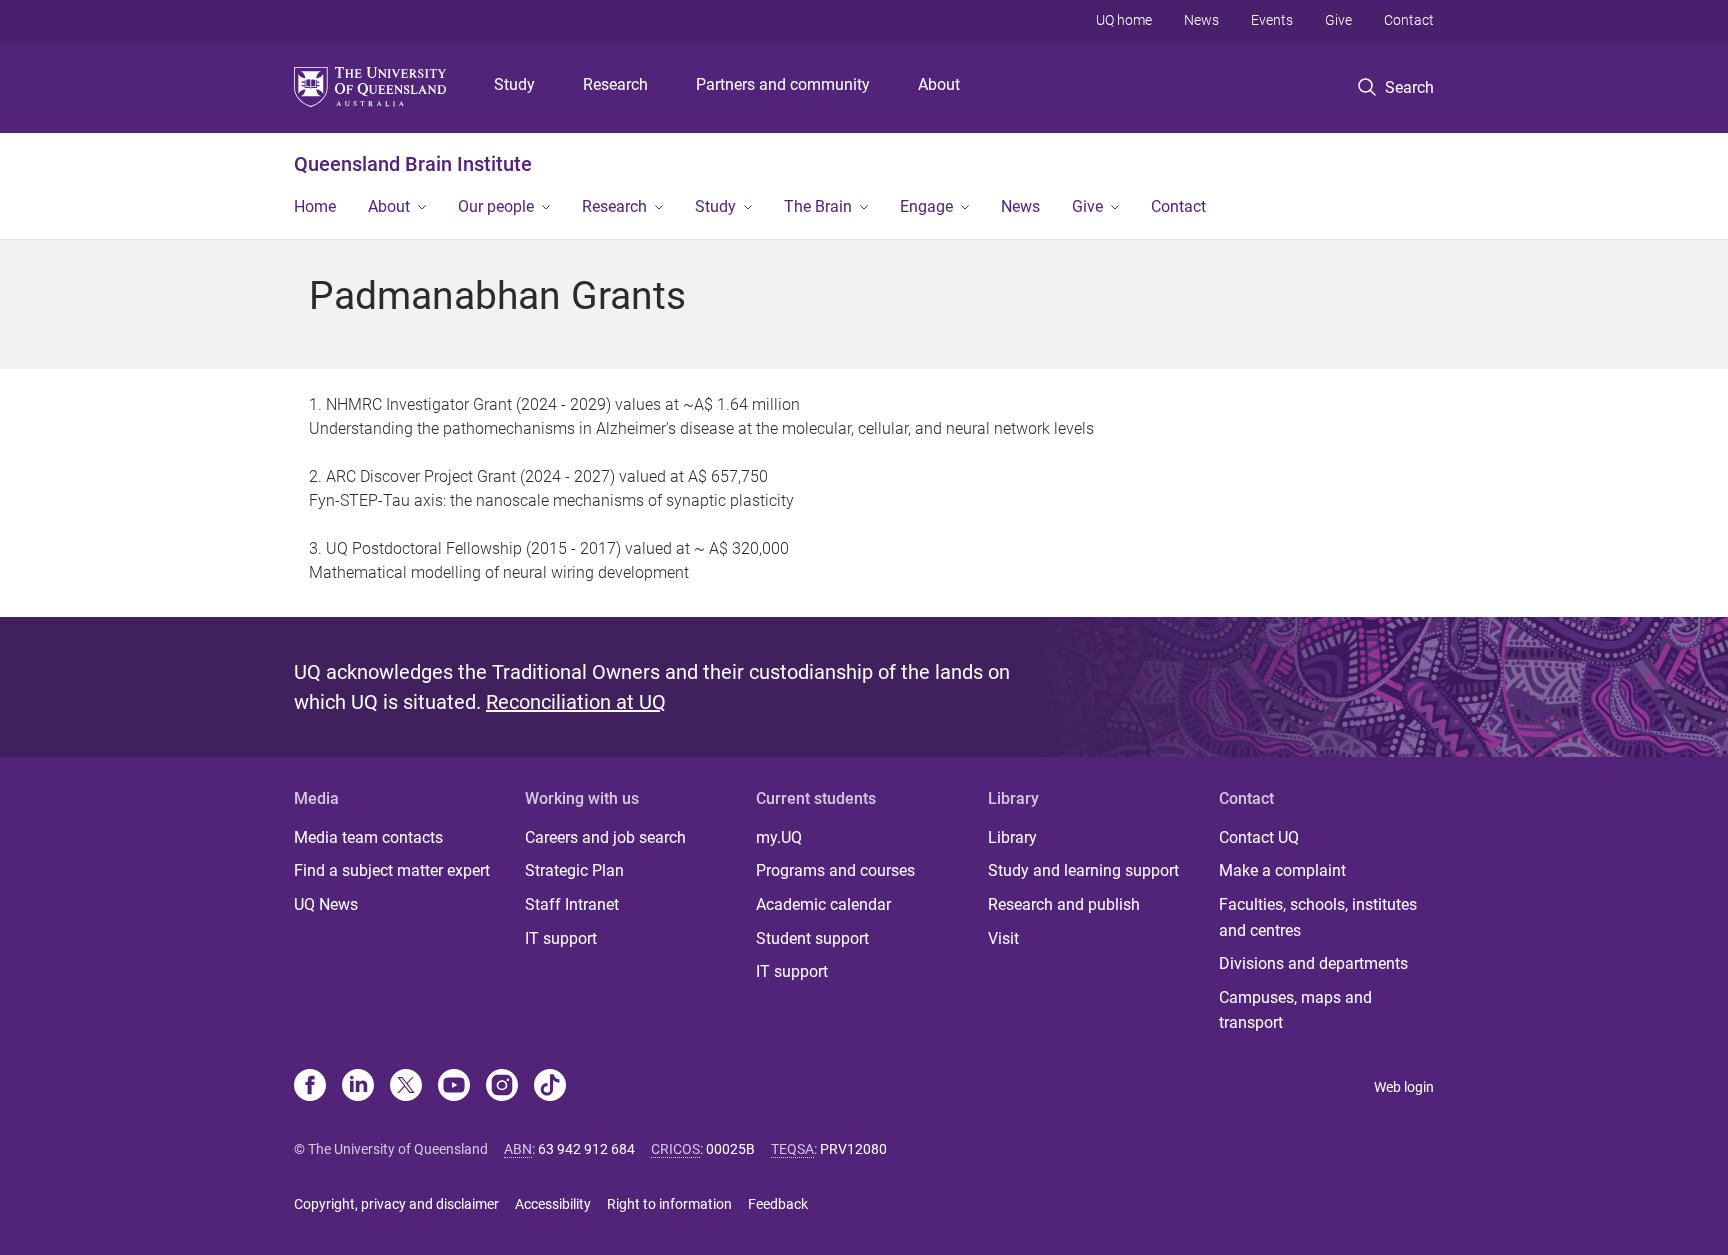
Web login (1404, 1087)
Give (1338, 20)
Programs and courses (835, 870)
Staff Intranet (572, 904)
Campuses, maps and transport (1295, 1010)
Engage (926, 206)
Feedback (778, 1204)
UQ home (1124, 20)
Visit (1003, 938)
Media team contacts (368, 837)
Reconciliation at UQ (576, 702)
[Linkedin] (358, 1087)
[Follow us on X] (406, 1087)
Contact (1409, 20)
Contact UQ (1259, 837)
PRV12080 (853, 1149)
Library (1012, 837)
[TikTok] (550, 1087)
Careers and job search (605, 837)
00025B (730, 1149)
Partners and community (783, 84)
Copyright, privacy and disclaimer (396, 1204)
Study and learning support (1083, 870)
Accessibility (553, 1204)
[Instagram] (502, 1087)
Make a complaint (1282, 870)
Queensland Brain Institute (413, 164)
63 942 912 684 (586, 1149)
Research (615, 84)
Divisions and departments (1313, 963)
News (1201, 20)
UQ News (326, 904)
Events (1272, 20)
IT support (561, 938)
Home (315, 206)
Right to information (669, 1204)
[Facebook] (310, 1087)
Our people (496, 206)
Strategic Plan (574, 870)
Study (514, 84)
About (939, 84)
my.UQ (779, 837)
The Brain (818, 206)
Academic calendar (823, 904)
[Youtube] (454, 1087)
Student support (812, 938)
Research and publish (1064, 904)
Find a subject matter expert (392, 870)
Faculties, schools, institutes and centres (1318, 917)
